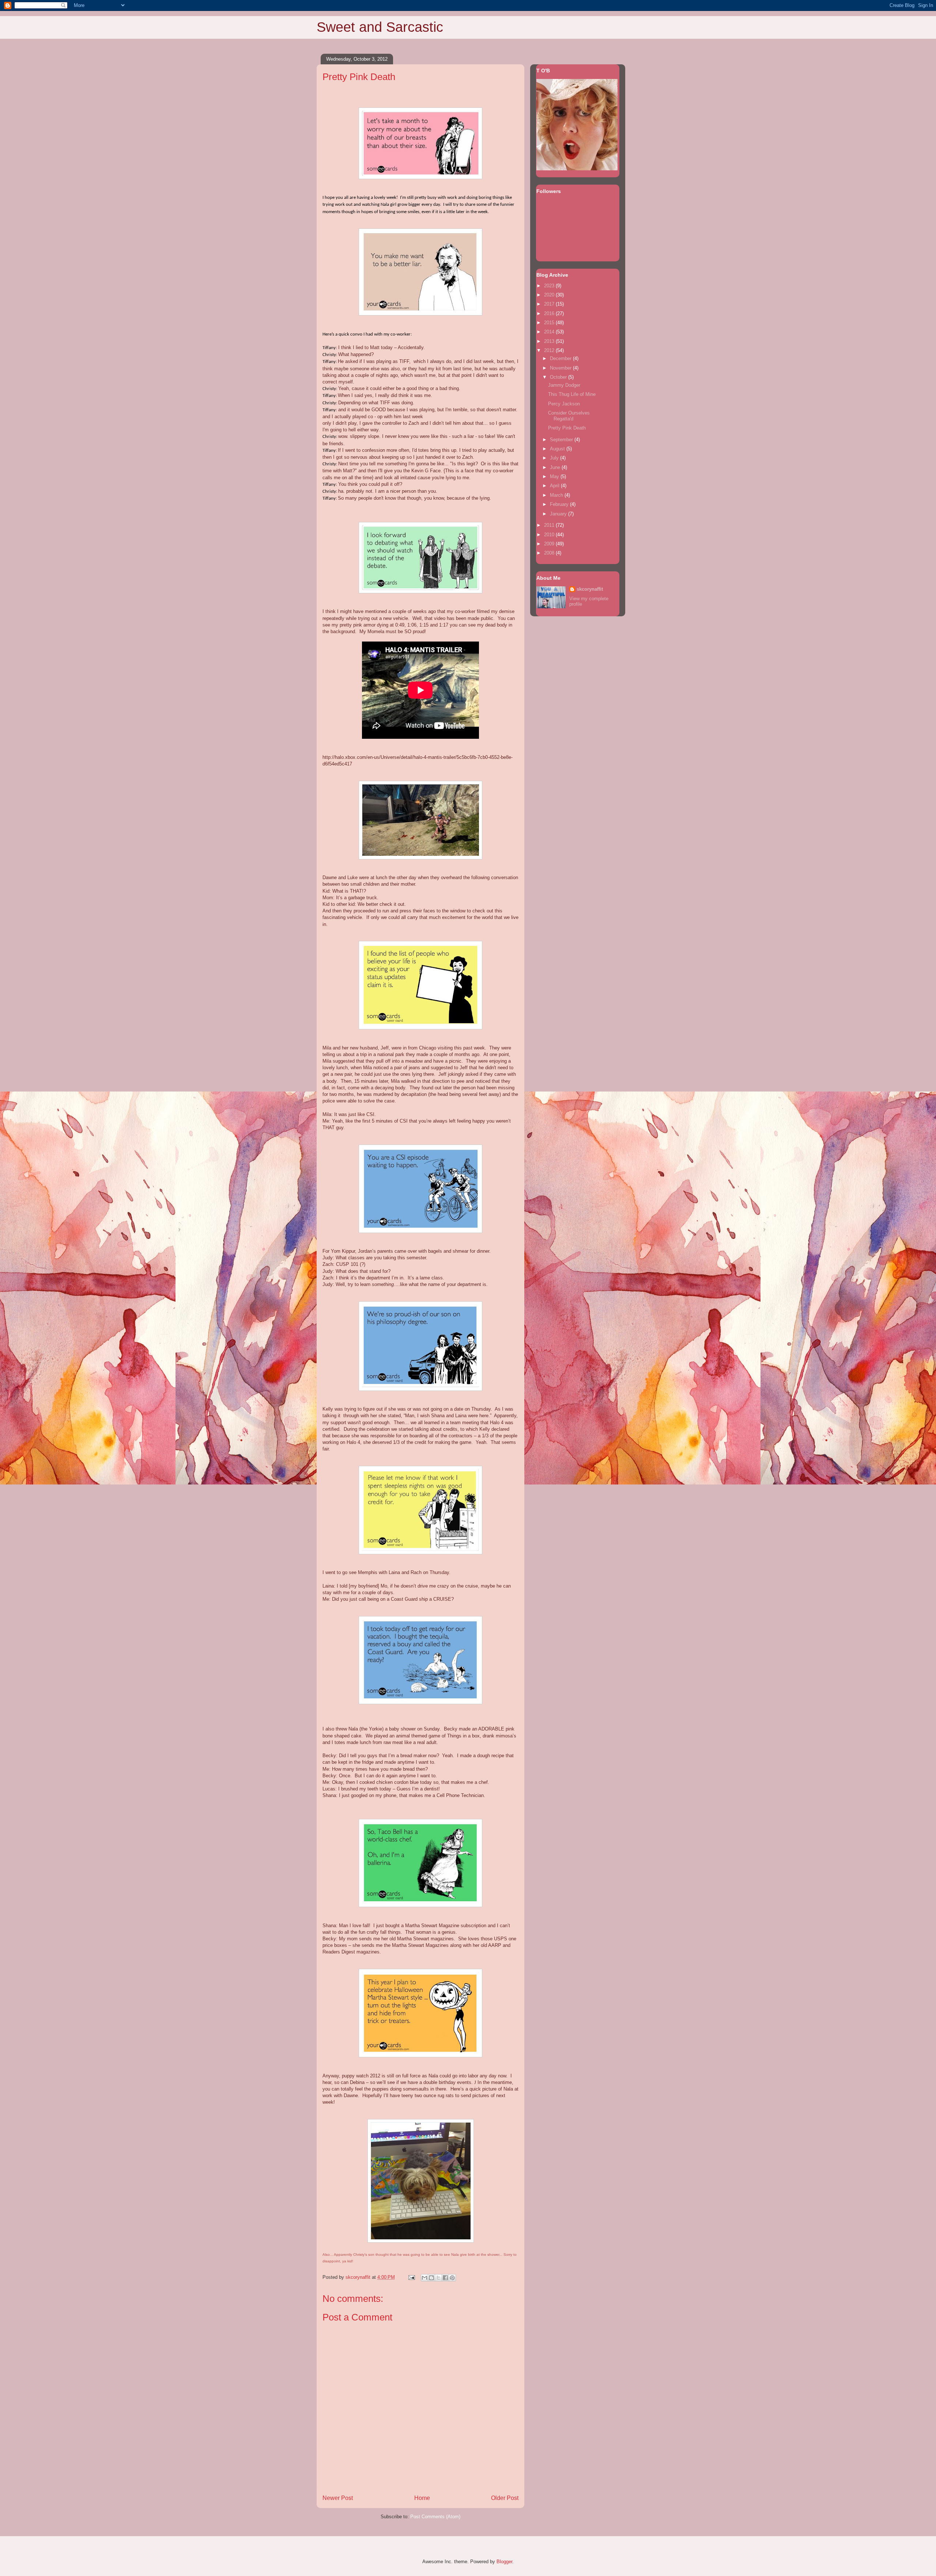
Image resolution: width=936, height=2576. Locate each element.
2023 (550, 286)
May (555, 476)
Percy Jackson (564, 404)
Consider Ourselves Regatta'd (569, 416)
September (562, 440)
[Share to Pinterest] (452, 2278)
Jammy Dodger (564, 385)
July (555, 458)
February (560, 504)
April (555, 486)
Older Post (505, 2498)
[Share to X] (438, 2278)
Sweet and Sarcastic (380, 27)
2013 (550, 341)
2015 (550, 323)
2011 (550, 525)
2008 (550, 553)
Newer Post (338, 2498)
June (556, 467)
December (561, 358)
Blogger (504, 2562)
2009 (550, 544)
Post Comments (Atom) (435, 2517)
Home (422, 2498)
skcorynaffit (590, 589)
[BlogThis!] (431, 2278)
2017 (550, 304)
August (558, 449)
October (559, 377)
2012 (550, 350)
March (557, 495)
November (561, 368)
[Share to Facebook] (445, 2278)
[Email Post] (411, 2277)
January (559, 514)
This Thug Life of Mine (572, 394)
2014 (550, 332)
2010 (550, 535)
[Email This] (424, 2278)
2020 (550, 295)
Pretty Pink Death (567, 428)
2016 (550, 313)
